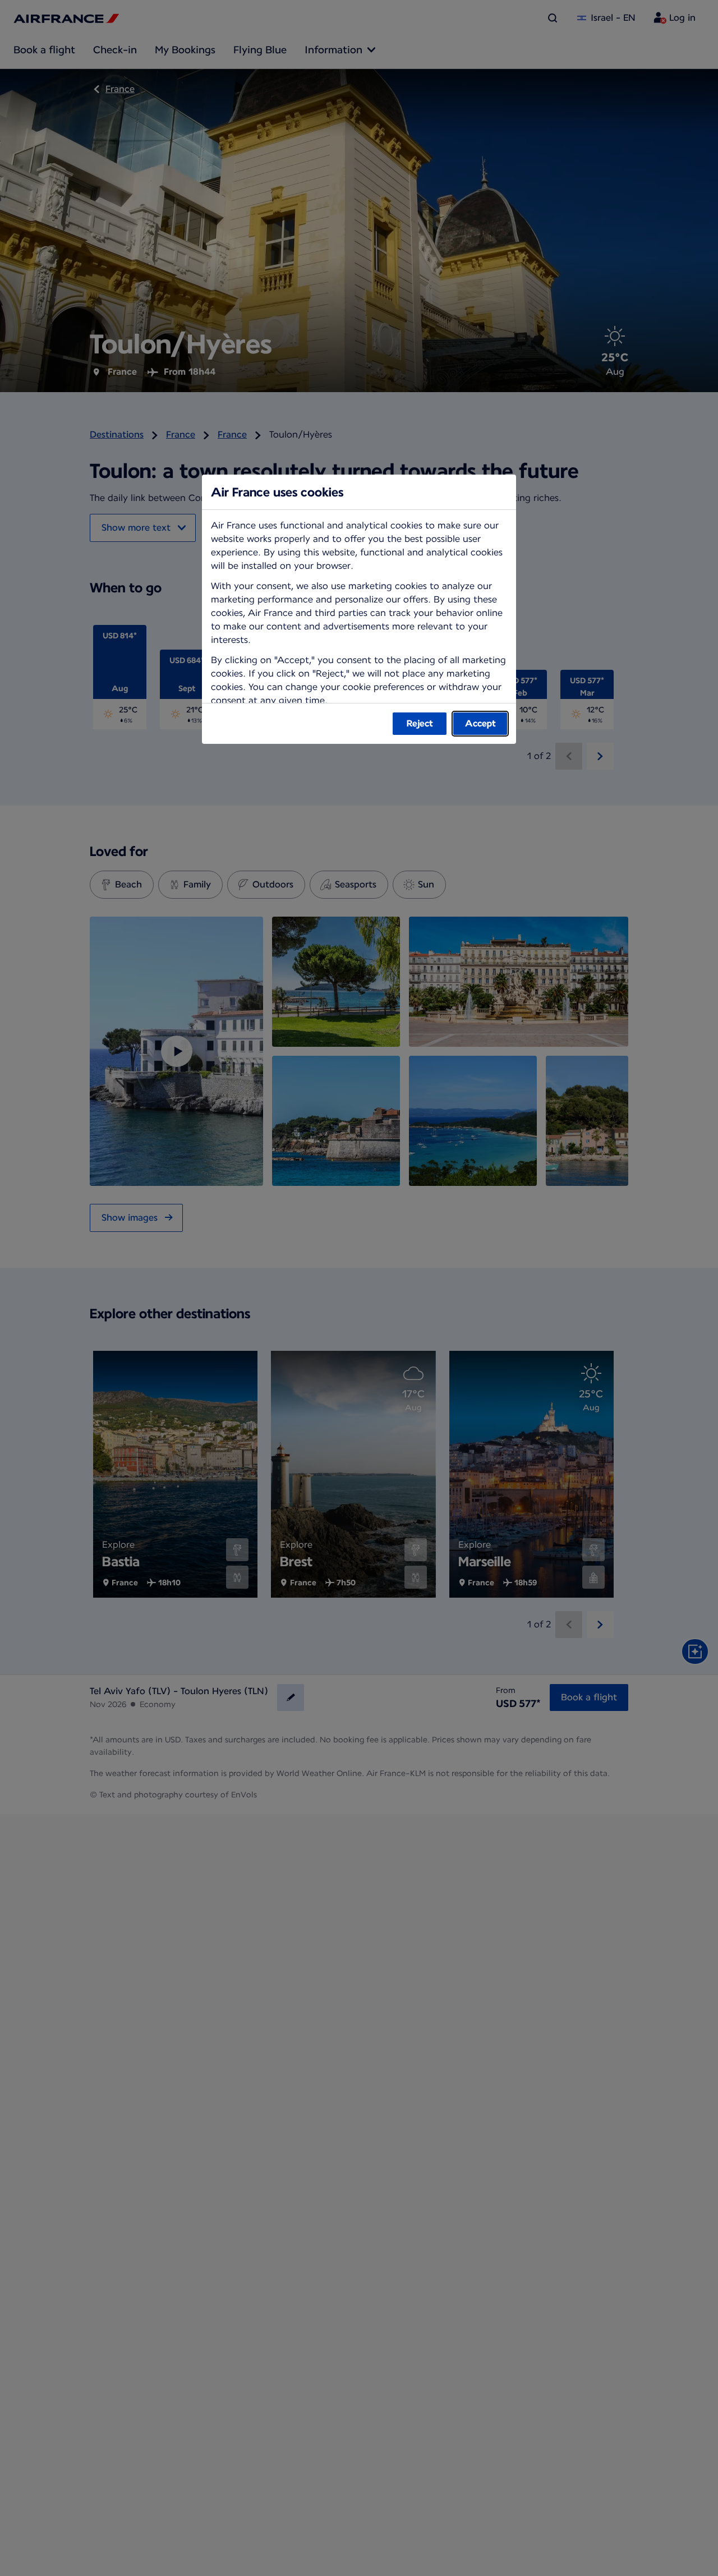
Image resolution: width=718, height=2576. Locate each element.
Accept (480, 723)
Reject (420, 723)
